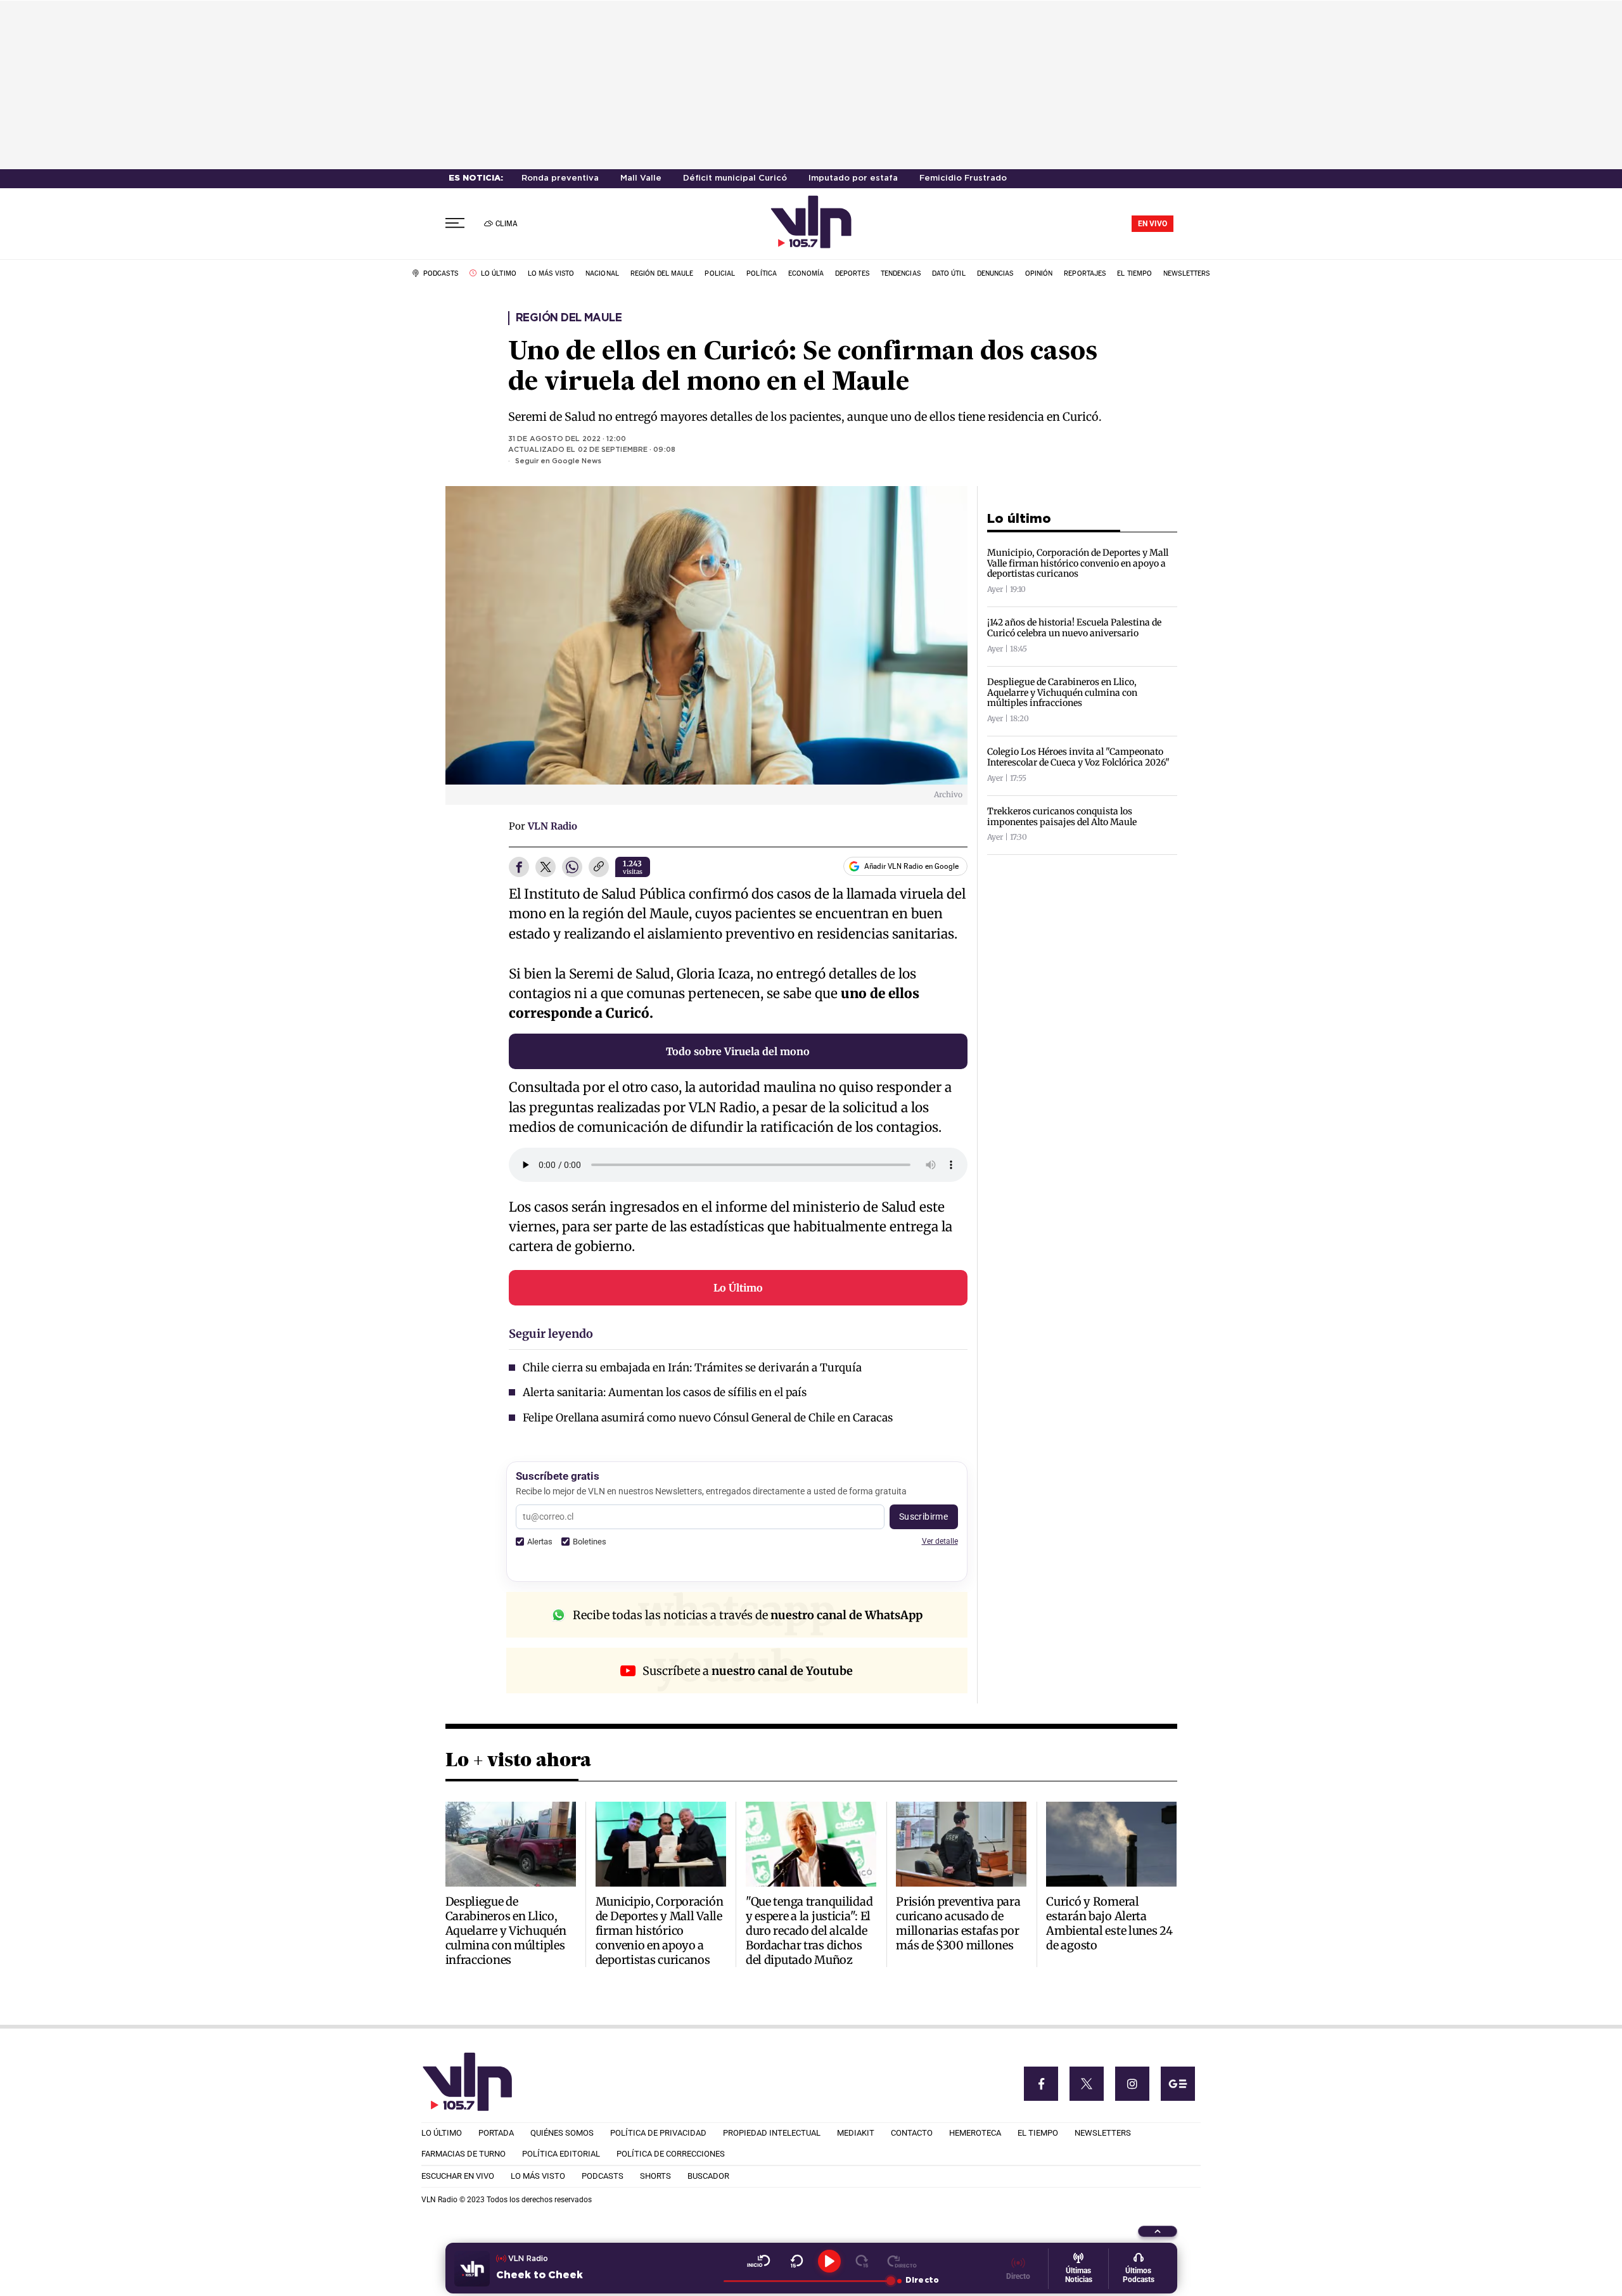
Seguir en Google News (558, 461)
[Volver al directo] (902, 2261)
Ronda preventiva (560, 178)
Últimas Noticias (1079, 2275)
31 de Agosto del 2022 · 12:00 (567, 439)
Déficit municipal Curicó (735, 178)
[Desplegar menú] (455, 223)
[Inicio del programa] (759, 2261)
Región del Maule (569, 318)
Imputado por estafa (853, 178)
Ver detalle (940, 1541)
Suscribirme (924, 1517)
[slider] (807, 2281)
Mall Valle (641, 178)
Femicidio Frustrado (963, 178)
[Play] (829, 2261)
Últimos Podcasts (1139, 2275)
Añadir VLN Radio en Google (911, 866)
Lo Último (738, 1288)
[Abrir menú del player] (1158, 2231)
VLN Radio (552, 826)
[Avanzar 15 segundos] (862, 2261)
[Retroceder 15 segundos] (797, 2261)
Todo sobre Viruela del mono (738, 1051)
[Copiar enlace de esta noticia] (599, 868)
